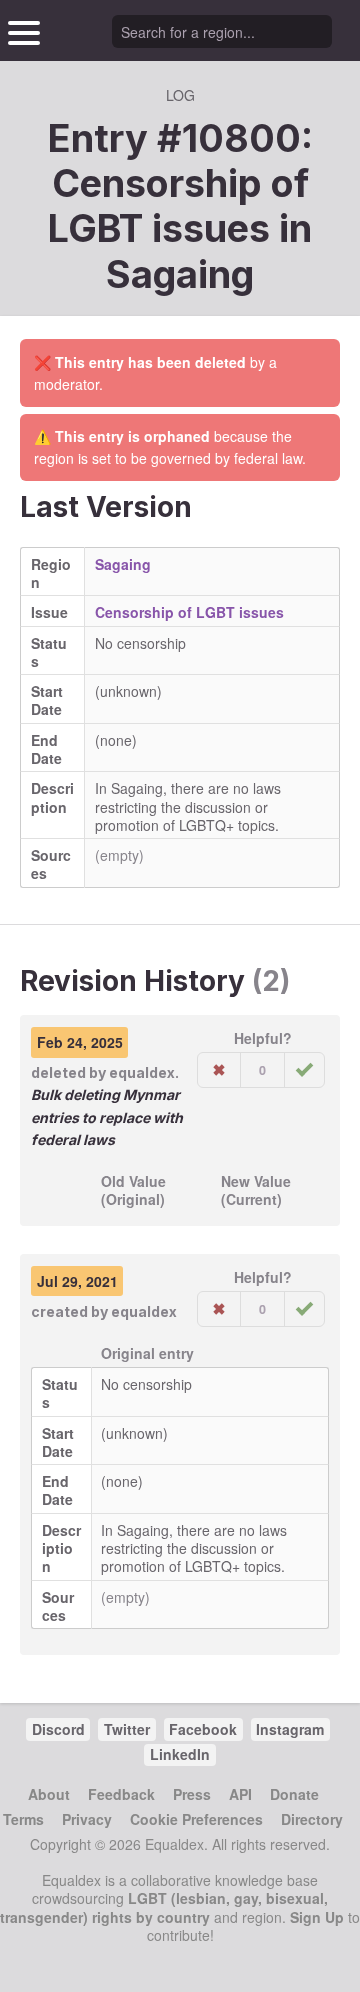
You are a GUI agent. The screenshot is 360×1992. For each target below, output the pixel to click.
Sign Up (317, 1917)
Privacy (87, 1819)
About (49, 1794)
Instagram (290, 1729)
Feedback (121, 1794)
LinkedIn (180, 1754)
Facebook (203, 1729)
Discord (58, 1729)
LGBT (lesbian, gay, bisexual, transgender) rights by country (164, 1907)
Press (192, 1794)
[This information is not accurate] (219, 1070)
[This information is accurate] (304, 1070)
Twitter (127, 1729)
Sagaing (180, 274)
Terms (23, 1819)
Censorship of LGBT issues (189, 612)
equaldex (142, 1072)
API (240, 1794)
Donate (294, 1794)
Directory (312, 1819)
